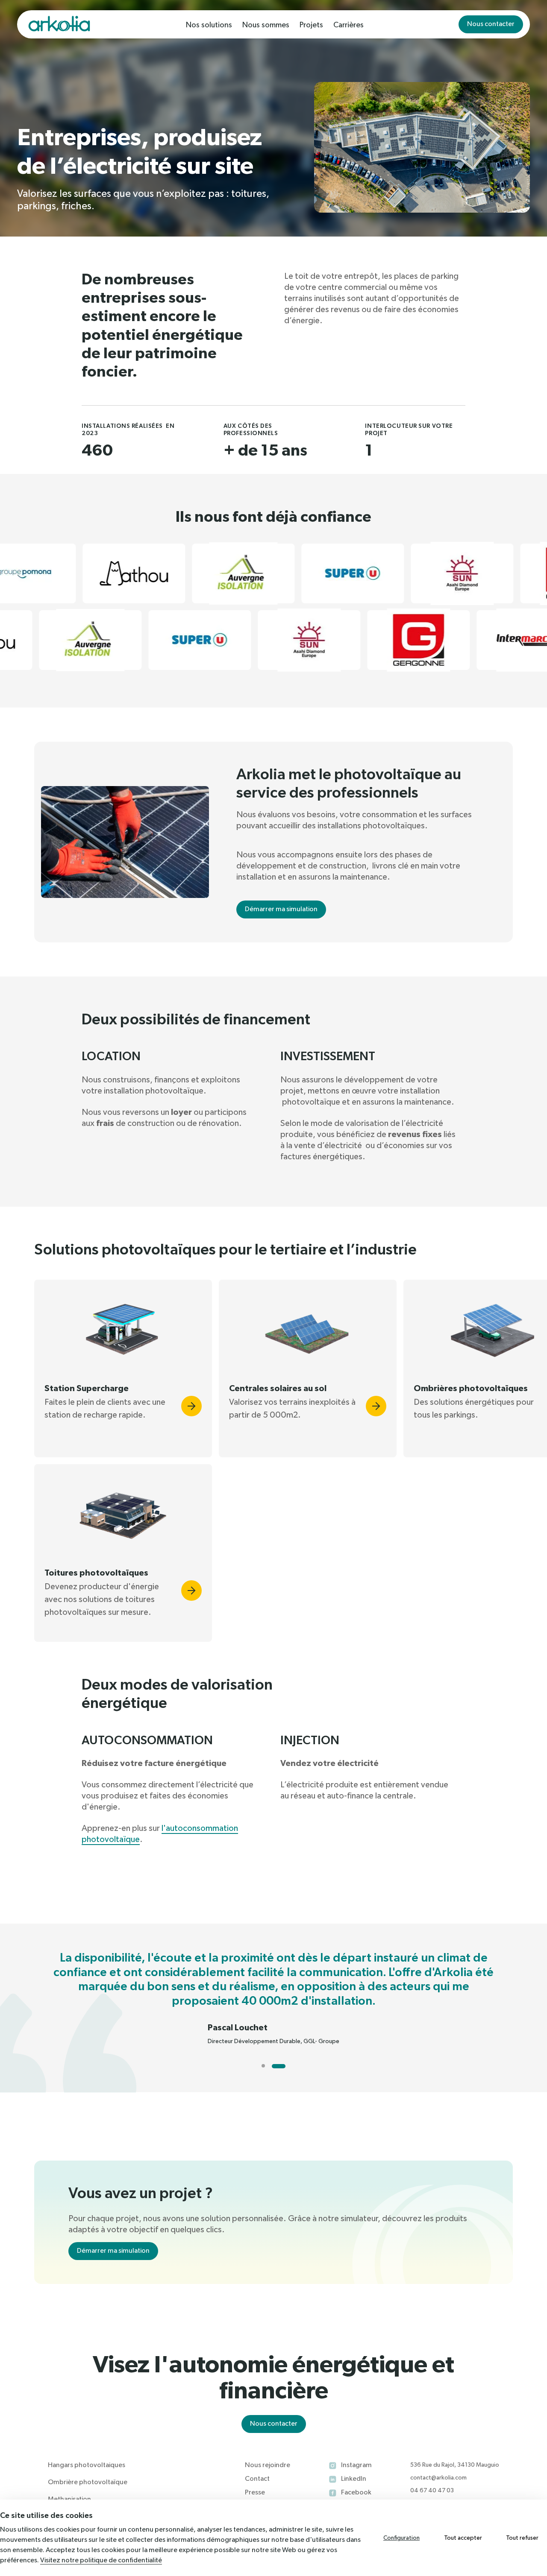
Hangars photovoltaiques (87, 2465)
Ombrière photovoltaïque (88, 2482)
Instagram (356, 2465)
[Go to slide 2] (279, 2066)
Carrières (348, 25)
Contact (257, 2479)
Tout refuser (522, 2538)
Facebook (356, 2493)
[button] (123, 1368)
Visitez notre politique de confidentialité (101, 2561)
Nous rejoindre (268, 2465)
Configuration (401, 2538)
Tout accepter (463, 2538)
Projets (311, 25)
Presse (255, 2493)
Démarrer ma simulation (281, 909)
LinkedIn (354, 2479)
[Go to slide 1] (263, 2066)
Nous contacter (491, 24)
